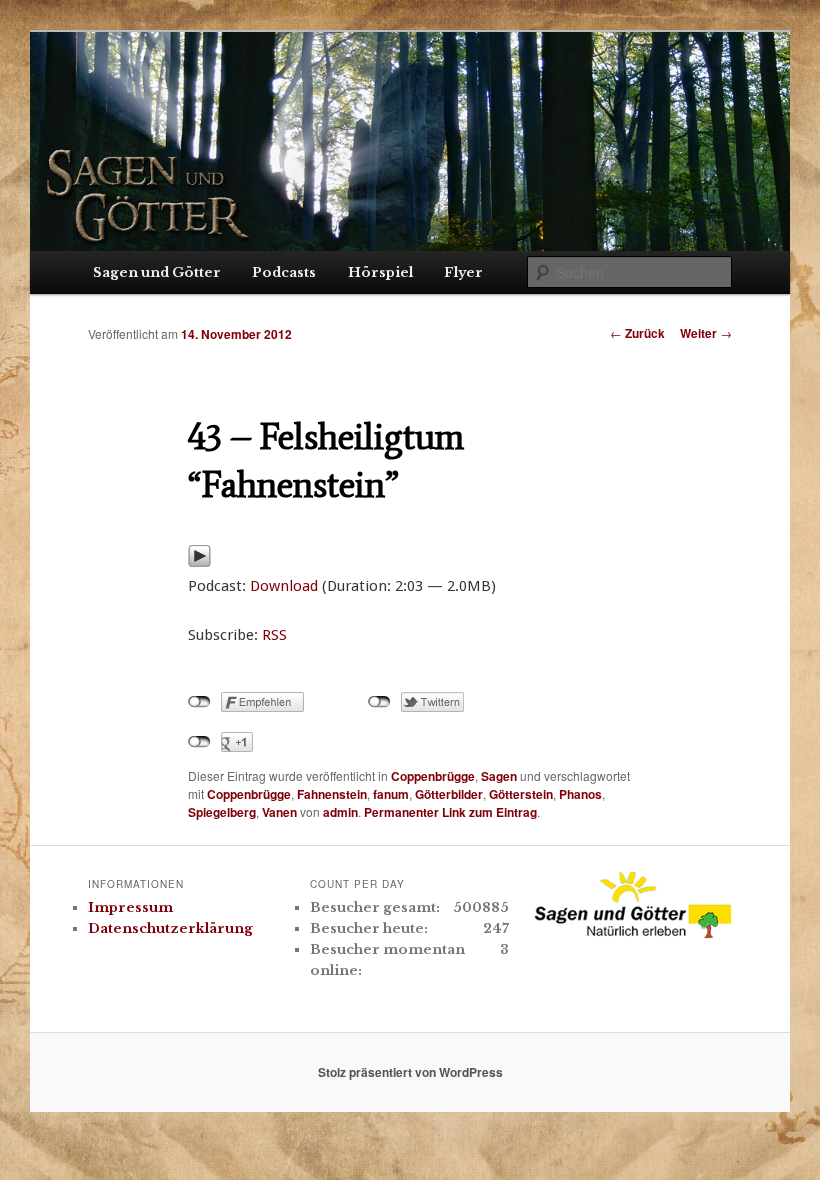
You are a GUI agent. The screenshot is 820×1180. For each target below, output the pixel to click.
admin (340, 812)
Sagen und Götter (157, 272)
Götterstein (521, 794)
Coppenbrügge (433, 776)
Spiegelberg (222, 812)
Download (284, 586)
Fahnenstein (332, 794)
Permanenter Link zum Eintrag (450, 812)
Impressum (130, 907)
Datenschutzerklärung (170, 928)
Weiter (706, 333)
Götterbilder (449, 794)
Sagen (499, 776)
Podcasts (284, 272)
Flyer (463, 272)
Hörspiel (380, 272)
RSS (274, 635)
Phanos (580, 794)
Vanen (279, 812)
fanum (391, 794)
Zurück (637, 333)
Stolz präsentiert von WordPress (410, 1072)
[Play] (199, 561)
